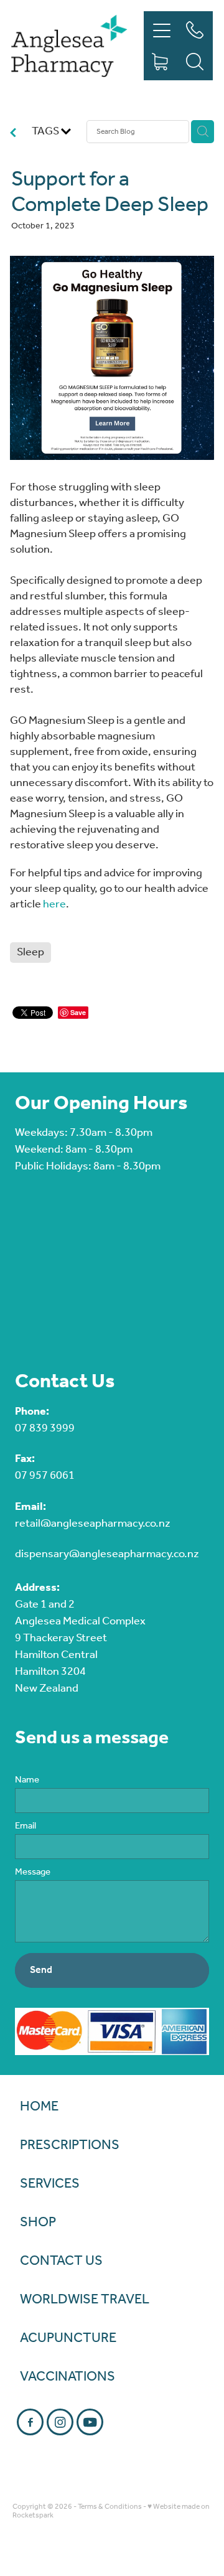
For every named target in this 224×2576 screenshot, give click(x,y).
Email (26, 1826)
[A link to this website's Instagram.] (60, 2422)
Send (41, 1970)
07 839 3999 (45, 1428)
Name (27, 1780)
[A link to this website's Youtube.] (90, 2422)
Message (33, 1872)
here (54, 904)
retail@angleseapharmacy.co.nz (93, 1524)
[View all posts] (13, 135)
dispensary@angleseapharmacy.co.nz (107, 1554)
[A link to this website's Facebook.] (30, 2422)
